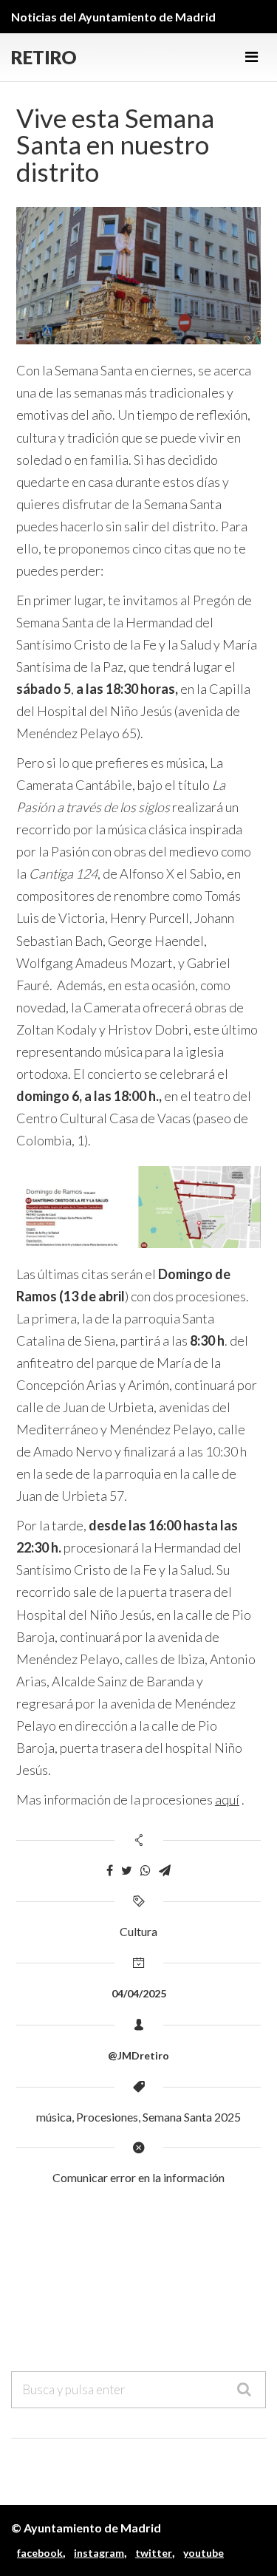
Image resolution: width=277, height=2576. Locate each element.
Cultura (138, 1931)
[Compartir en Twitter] (127, 1871)
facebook (40, 2553)
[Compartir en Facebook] (110, 1871)
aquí (227, 1799)
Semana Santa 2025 (192, 2117)
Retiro (44, 57)
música (54, 2117)
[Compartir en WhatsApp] (146, 1871)
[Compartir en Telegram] (165, 1871)
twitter (154, 2553)
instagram (99, 2553)
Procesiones (107, 2117)
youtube (204, 2553)
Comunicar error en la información (138, 2177)
